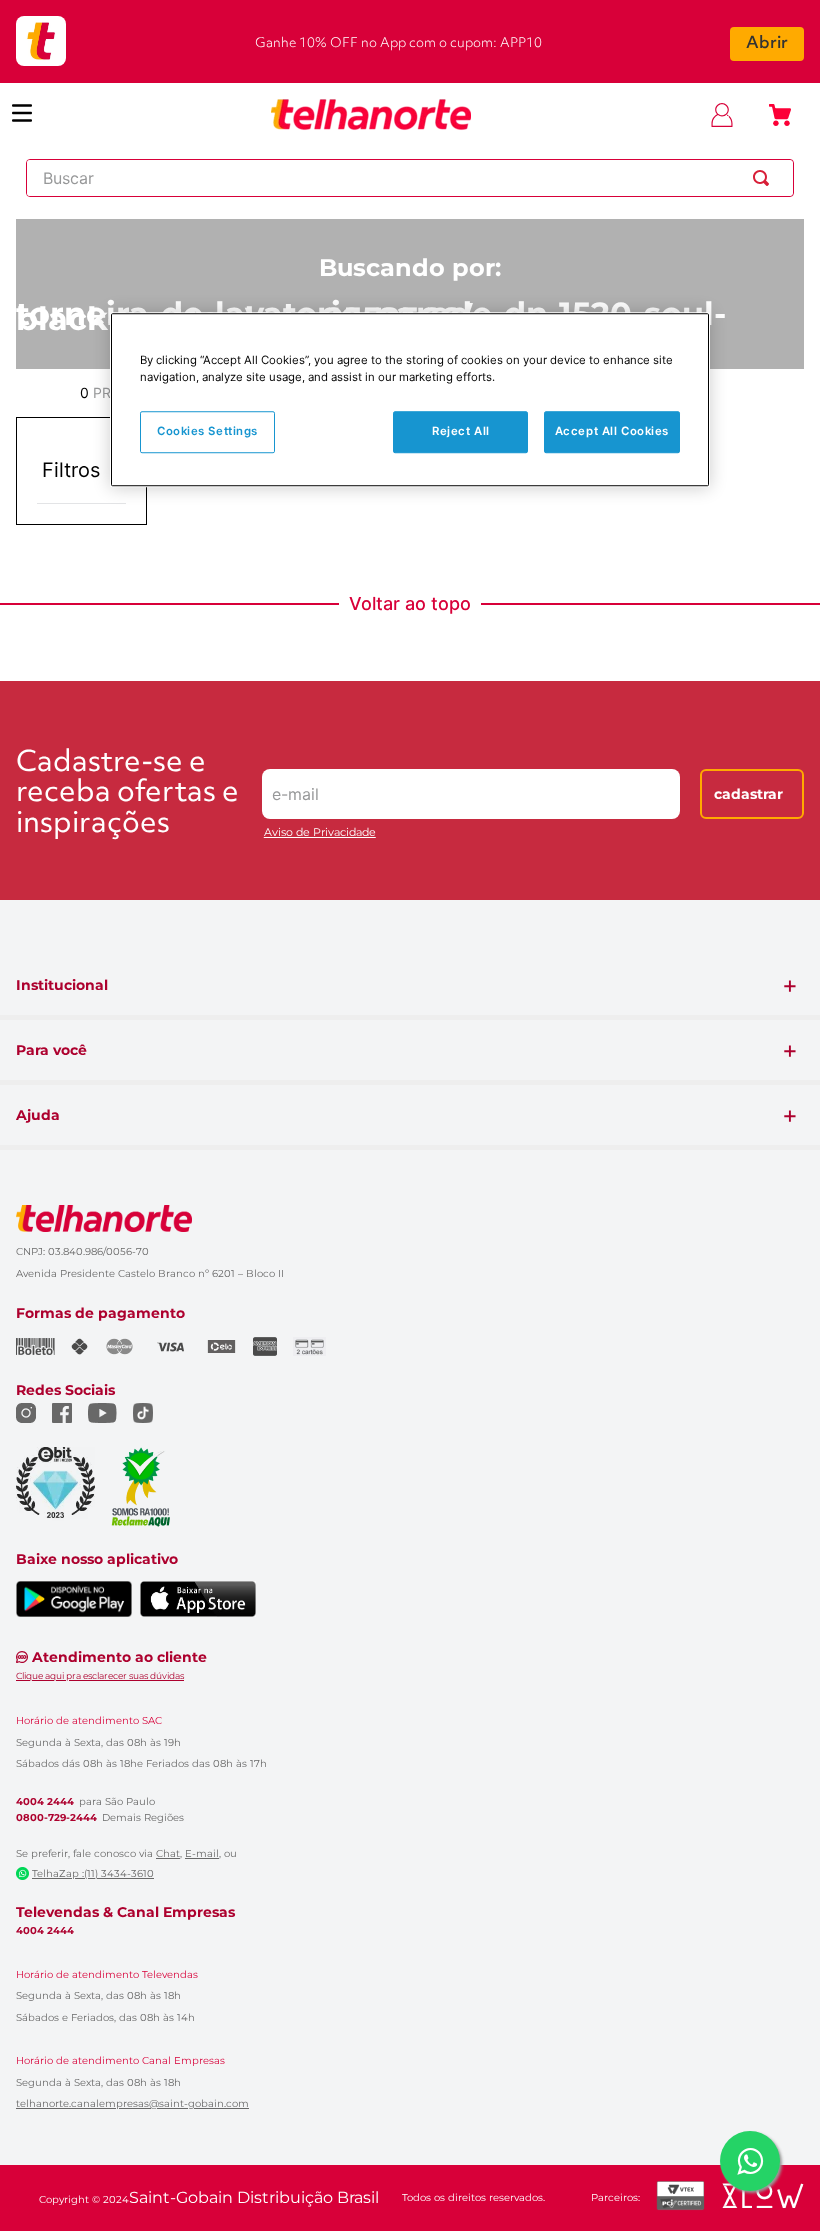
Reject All (461, 431)
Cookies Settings (207, 431)
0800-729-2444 (56, 1818)
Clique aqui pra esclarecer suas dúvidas (100, 1675)
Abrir (767, 43)
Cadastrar (748, 794)
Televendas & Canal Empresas (125, 1912)
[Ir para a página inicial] (371, 115)
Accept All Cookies (612, 431)
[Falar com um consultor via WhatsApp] (750, 2161)
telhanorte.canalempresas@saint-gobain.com (132, 2104)
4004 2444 (45, 1802)
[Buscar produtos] (765, 178)
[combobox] (410, 178)
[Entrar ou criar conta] (722, 115)
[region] (410, 399)
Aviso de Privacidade (320, 832)
